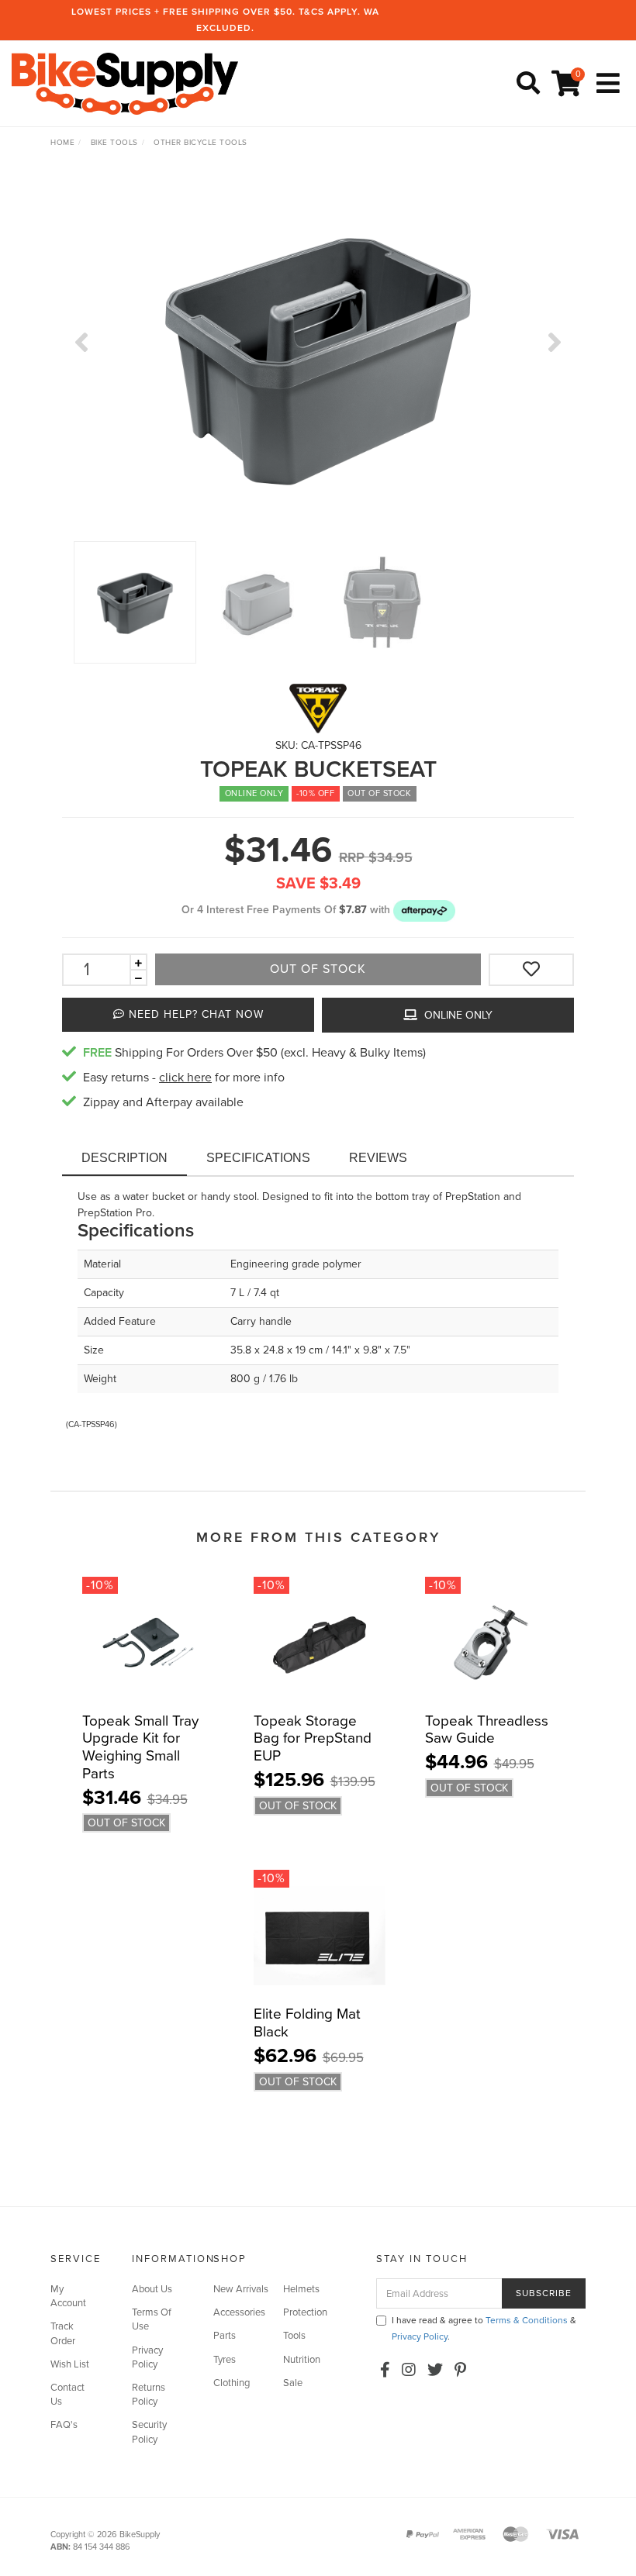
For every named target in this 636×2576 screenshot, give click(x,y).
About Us (152, 2289)
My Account (68, 2296)
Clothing (232, 2383)
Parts (225, 2336)
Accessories (239, 2312)
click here (185, 1078)
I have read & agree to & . (484, 2328)
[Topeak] (318, 708)
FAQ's (64, 2425)
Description (124, 1158)
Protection (305, 2312)
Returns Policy (149, 2395)
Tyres (225, 2360)
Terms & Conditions (527, 2320)
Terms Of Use (152, 2319)
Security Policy (149, 2432)
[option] (318, 358)
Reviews (378, 1158)
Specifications (258, 1158)
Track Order (63, 2333)
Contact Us (67, 2395)
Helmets (301, 2289)
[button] (424, 910)
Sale (293, 2383)
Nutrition (302, 2360)
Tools (294, 2336)
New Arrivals (241, 2289)
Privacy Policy (147, 2357)
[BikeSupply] (129, 83)
